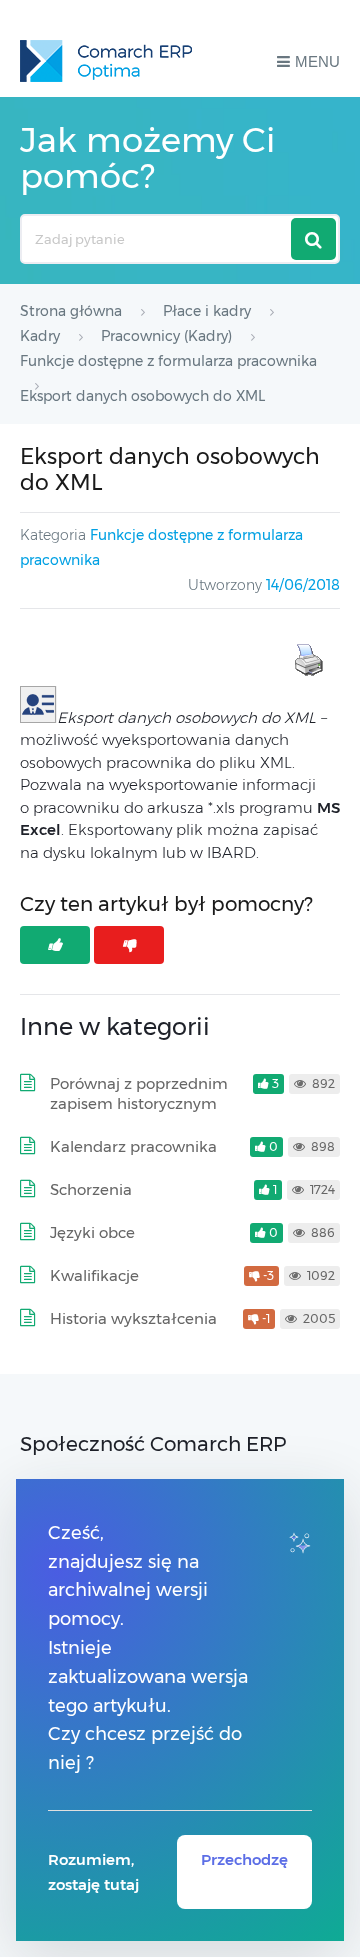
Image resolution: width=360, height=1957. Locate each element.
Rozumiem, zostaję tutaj (93, 1872)
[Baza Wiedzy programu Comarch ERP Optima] (106, 61)
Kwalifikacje (94, 1275)
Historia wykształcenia (133, 1318)
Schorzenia (91, 1189)
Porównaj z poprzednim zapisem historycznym (139, 1093)
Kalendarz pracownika (133, 1146)
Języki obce (92, 1232)
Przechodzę (244, 1859)
